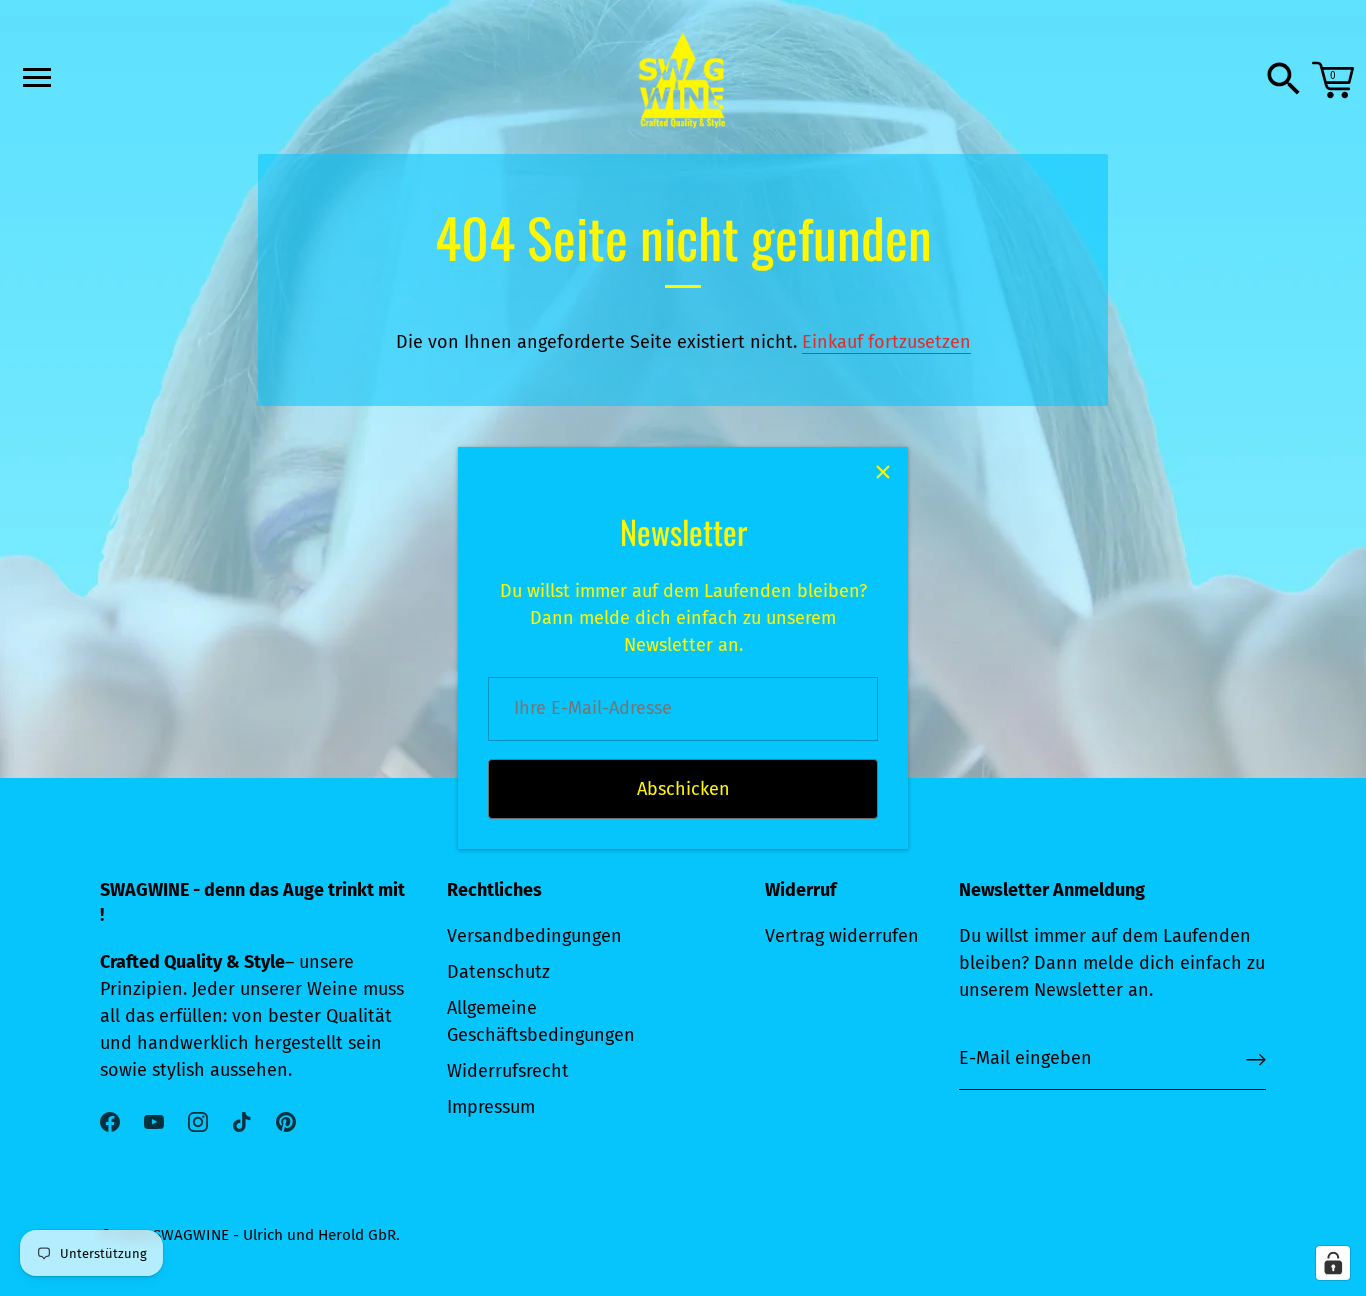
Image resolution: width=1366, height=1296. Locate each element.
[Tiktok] (242, 1121)
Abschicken (683, 789)
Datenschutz (498, 972)
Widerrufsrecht (508, 1071)
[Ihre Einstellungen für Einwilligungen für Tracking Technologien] (1333, 1263)
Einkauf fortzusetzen (886, 342)
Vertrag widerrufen (842, 936)
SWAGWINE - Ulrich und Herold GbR (274, 1235)
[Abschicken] (1256, 1059)
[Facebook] (110, 1121)
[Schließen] (883, 472)
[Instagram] (198, 1121)
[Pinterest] (286, 1121)
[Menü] (35, 77)
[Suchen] (1284, 80)
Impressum (491, 1107)
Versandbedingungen (534, 936)
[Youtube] (154, 1121)
